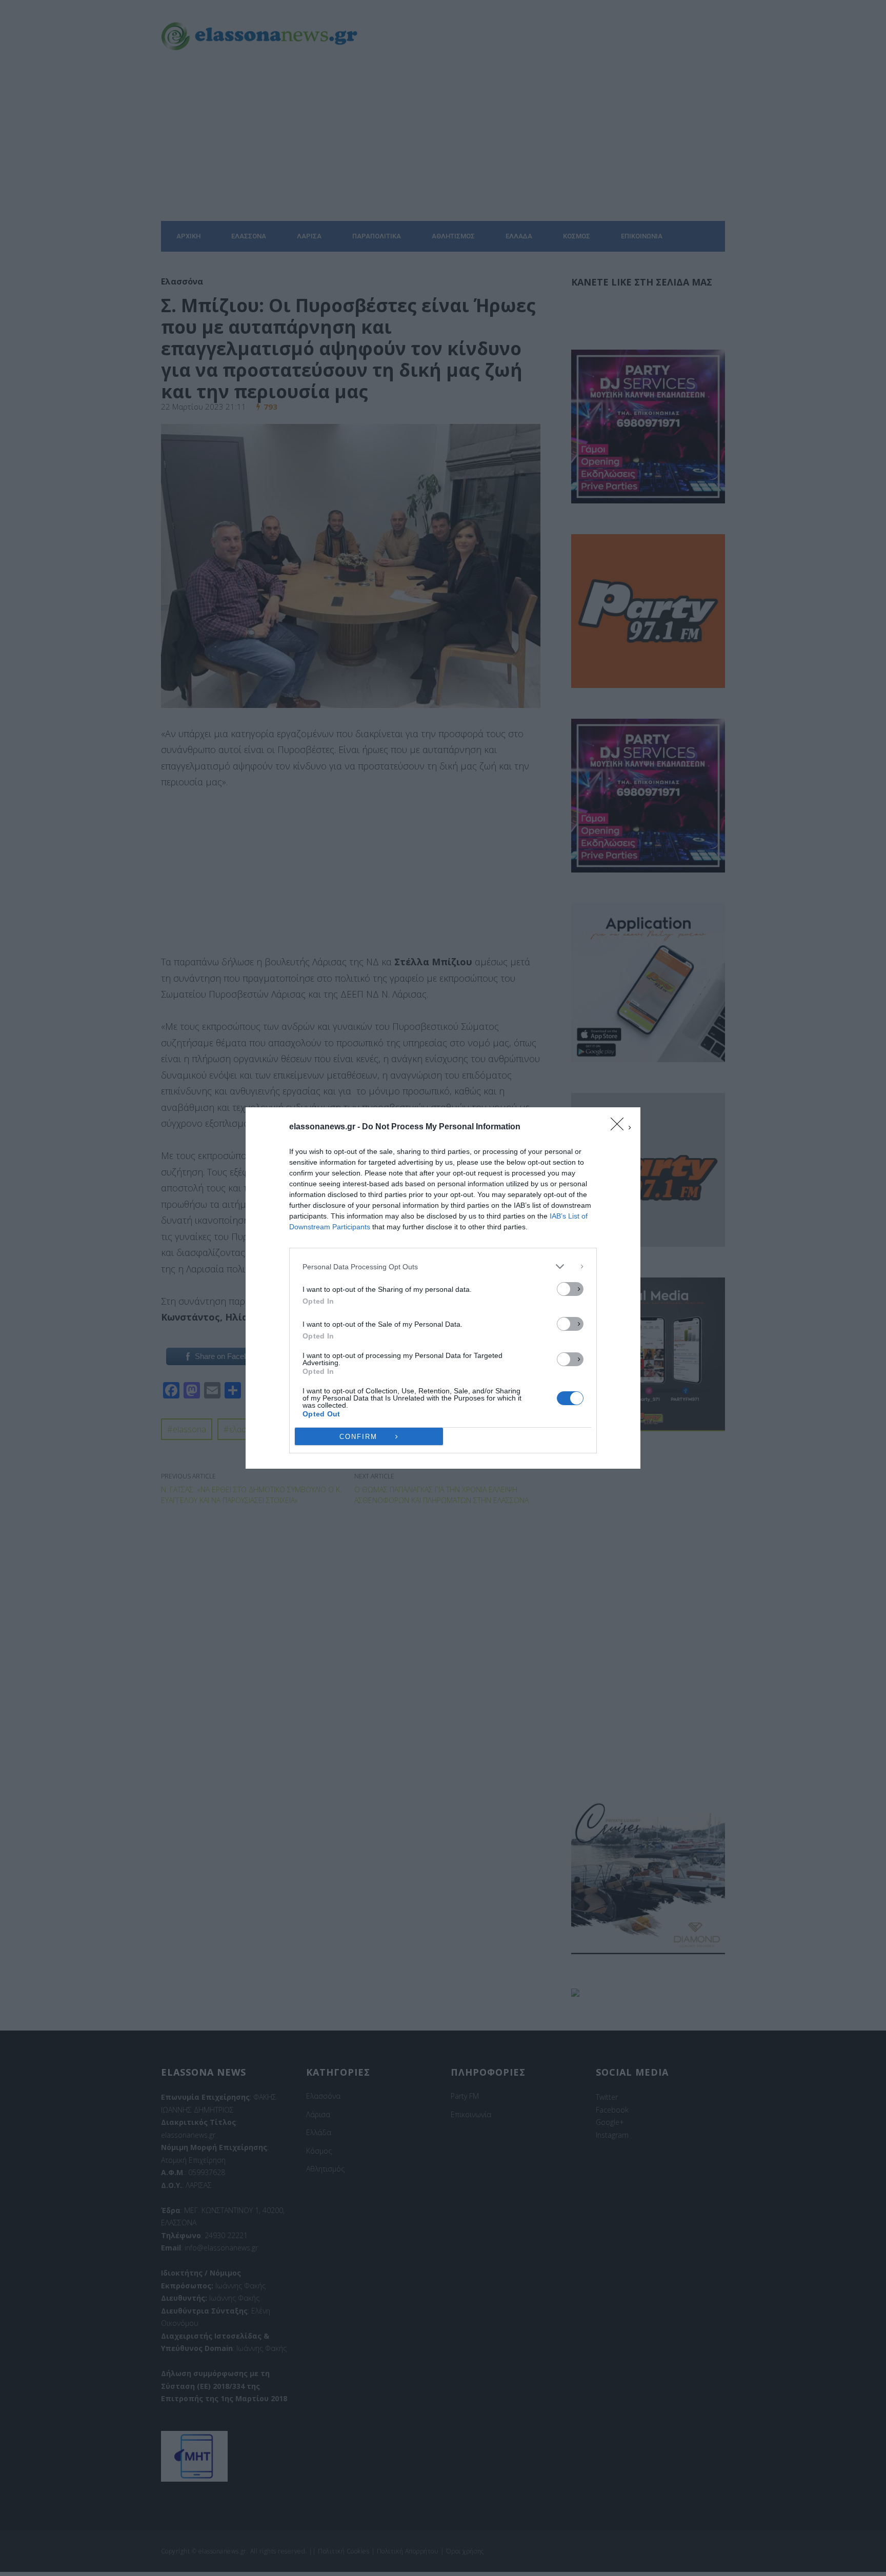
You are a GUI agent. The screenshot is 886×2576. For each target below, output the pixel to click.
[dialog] (443, 1288)
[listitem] (443, 1266)
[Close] (620, 1127)
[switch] (570, 1289)
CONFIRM (358, 1437)
